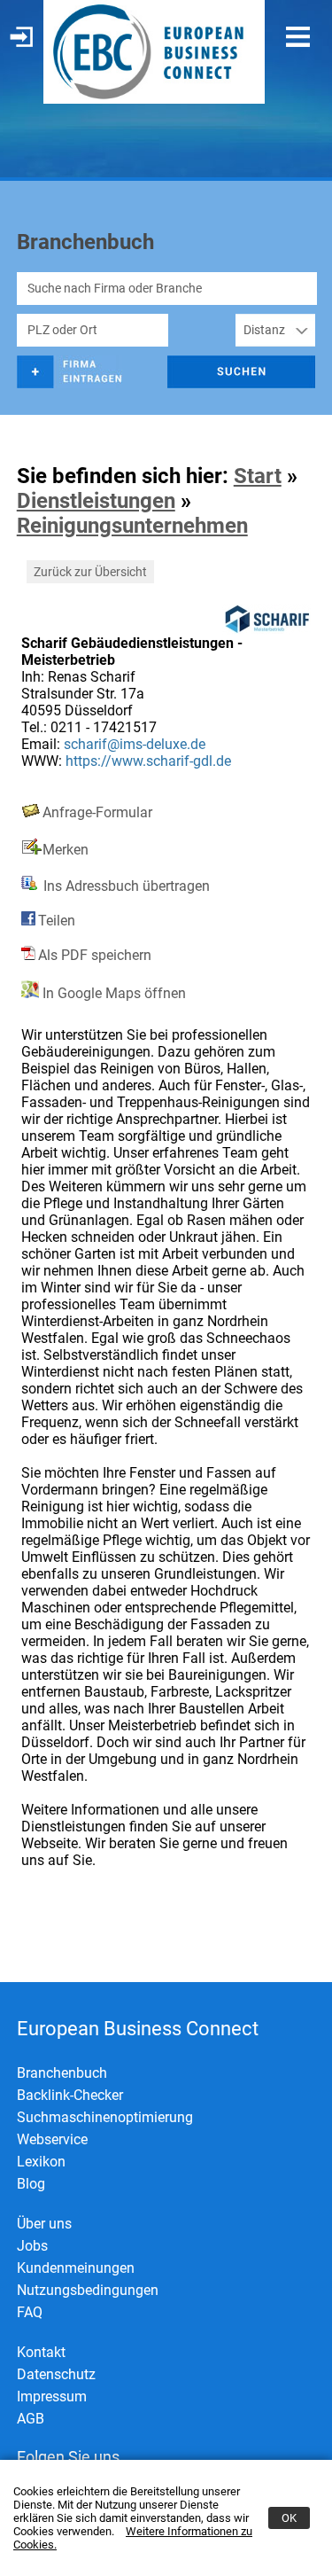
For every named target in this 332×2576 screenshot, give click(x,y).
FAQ (30, 2312)
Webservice (52, 2139)
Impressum (52, 2396)
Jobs (32, 2246)
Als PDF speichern (95, 955)
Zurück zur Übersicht (90, 572)
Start (258, 476)
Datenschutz (56, 2374)
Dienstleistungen (96, 501)
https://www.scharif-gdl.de (148, 761)
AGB (31, 2419)
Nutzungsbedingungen (88, 2290)
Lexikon (41, 2162)
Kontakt (41, 2352)
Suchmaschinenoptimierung (105, 2117)
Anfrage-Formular (97, 812)
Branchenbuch (62, 2073)
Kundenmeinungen (76, 2268)
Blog (31, 2184)
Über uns (44, 2224)
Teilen (57, 921)
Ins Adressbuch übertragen (125, 886)
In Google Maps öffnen (112, 993)
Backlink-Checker (70, 2095)
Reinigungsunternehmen (132, 526)
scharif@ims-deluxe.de (135, 744)
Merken (66, 850)
